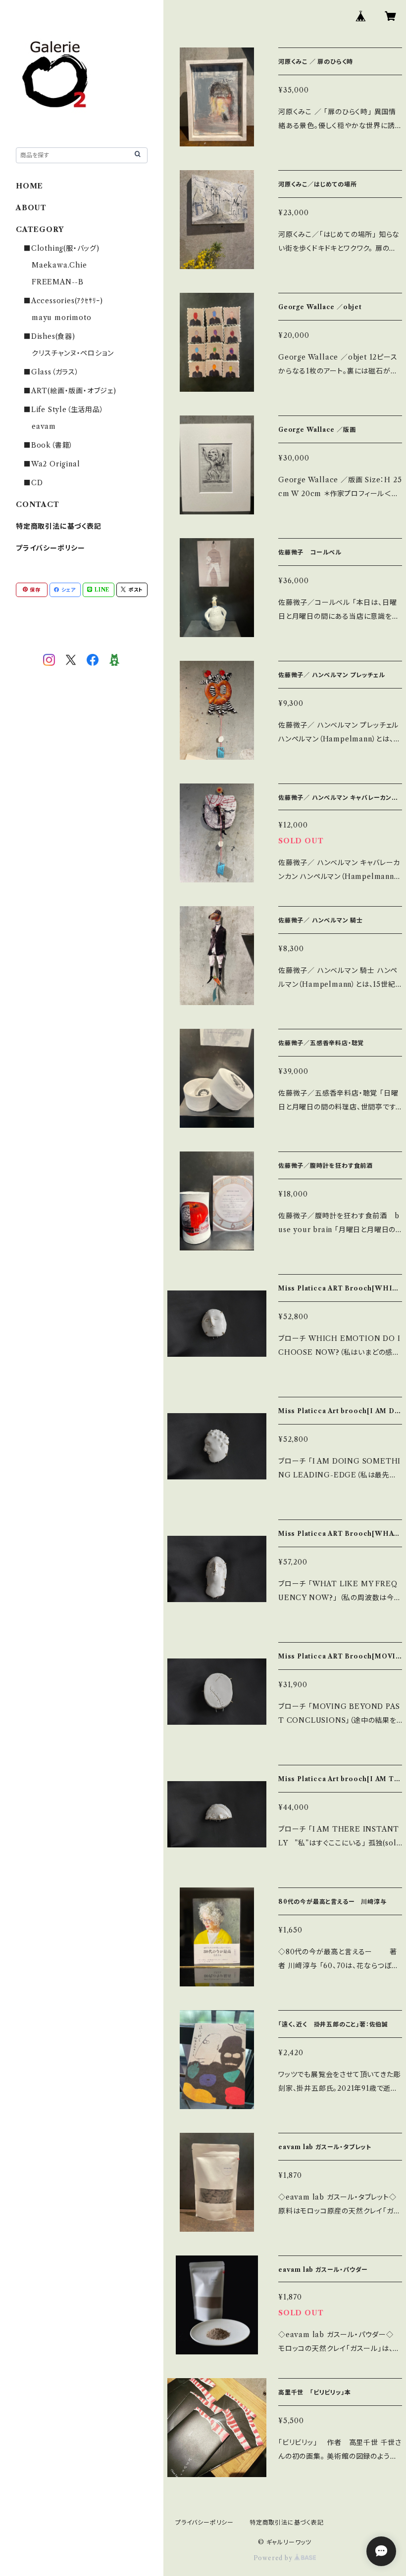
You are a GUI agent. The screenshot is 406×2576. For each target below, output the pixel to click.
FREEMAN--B (58, 282)
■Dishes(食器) (50, 336)
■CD (33, 483)
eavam (44, 426)
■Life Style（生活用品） (64, 410)
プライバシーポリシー (51, 548)
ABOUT (31, 208)
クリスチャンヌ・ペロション (73, 353)
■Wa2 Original (52, 464)
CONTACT (38, 505)
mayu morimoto (65, 318)
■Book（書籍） (49, 445)
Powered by (274, 2558)
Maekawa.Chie (59, 265)
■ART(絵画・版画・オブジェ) (70, 391)
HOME (29, 186)
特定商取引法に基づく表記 (59, 526)
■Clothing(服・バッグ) (62, 248)
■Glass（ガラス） (51, 372)
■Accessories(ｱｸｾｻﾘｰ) (63, 301)
